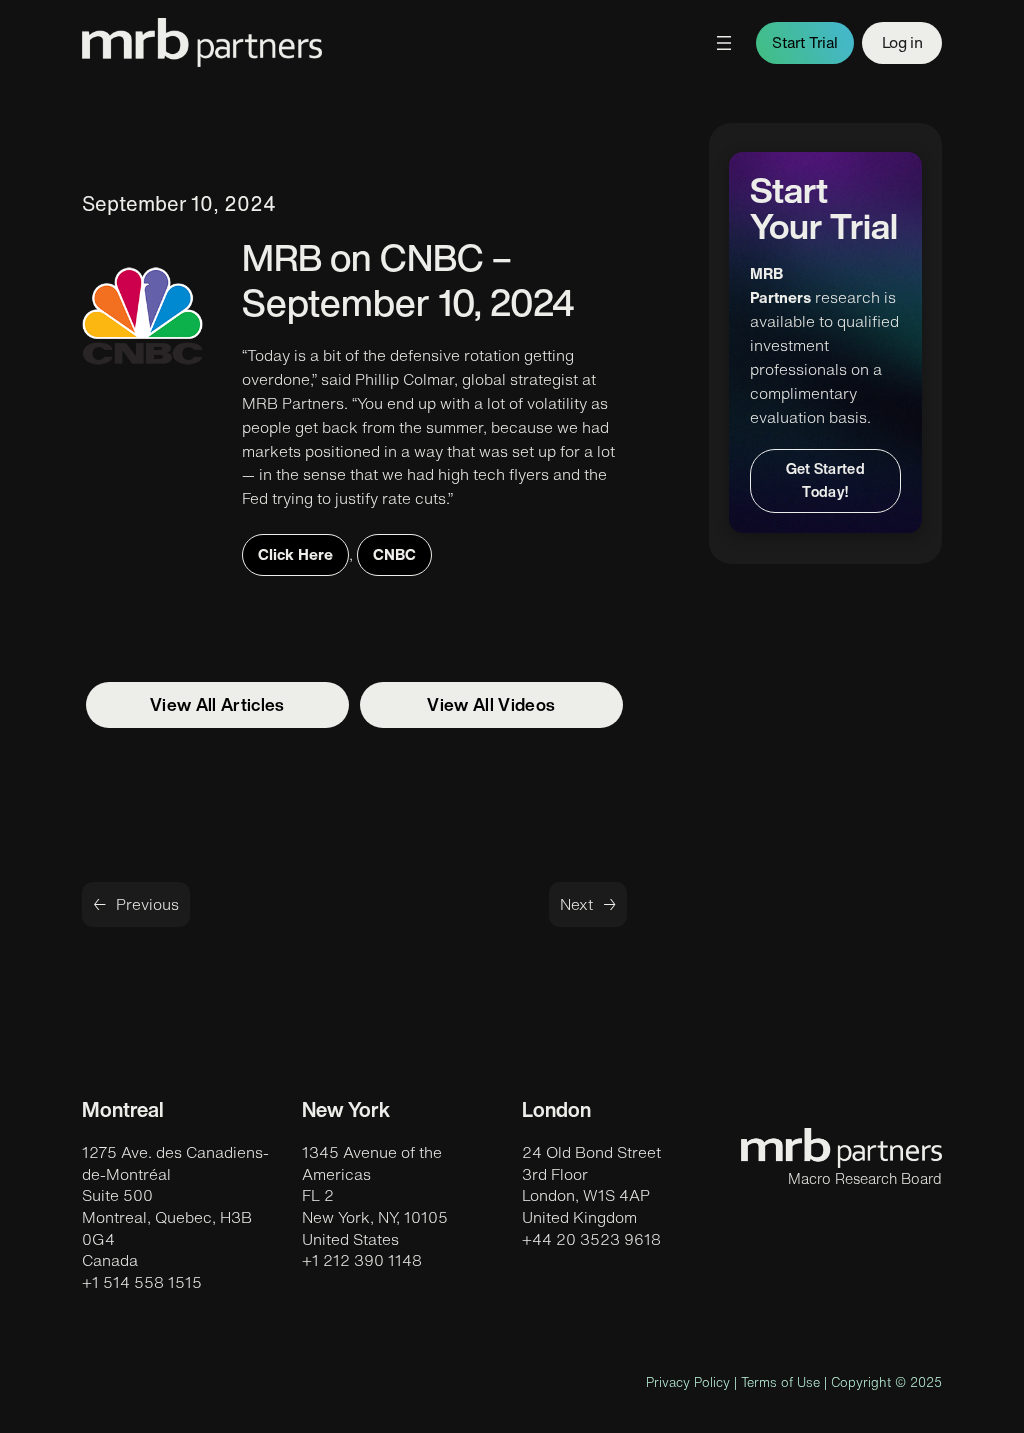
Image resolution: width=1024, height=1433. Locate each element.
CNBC (394, 554)
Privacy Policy (688, 1382)
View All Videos (491, 704)
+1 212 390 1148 (362, 1260)
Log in (902, 42)
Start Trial (805, 42)
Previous (147, 904)
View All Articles (217, 704)
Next (576, 904)
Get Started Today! (826, 479)
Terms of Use (780, 1382)
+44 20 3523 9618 (591, 1239)
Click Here (295, 554)
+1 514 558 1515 (142, 1282)
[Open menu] (724, 43)
